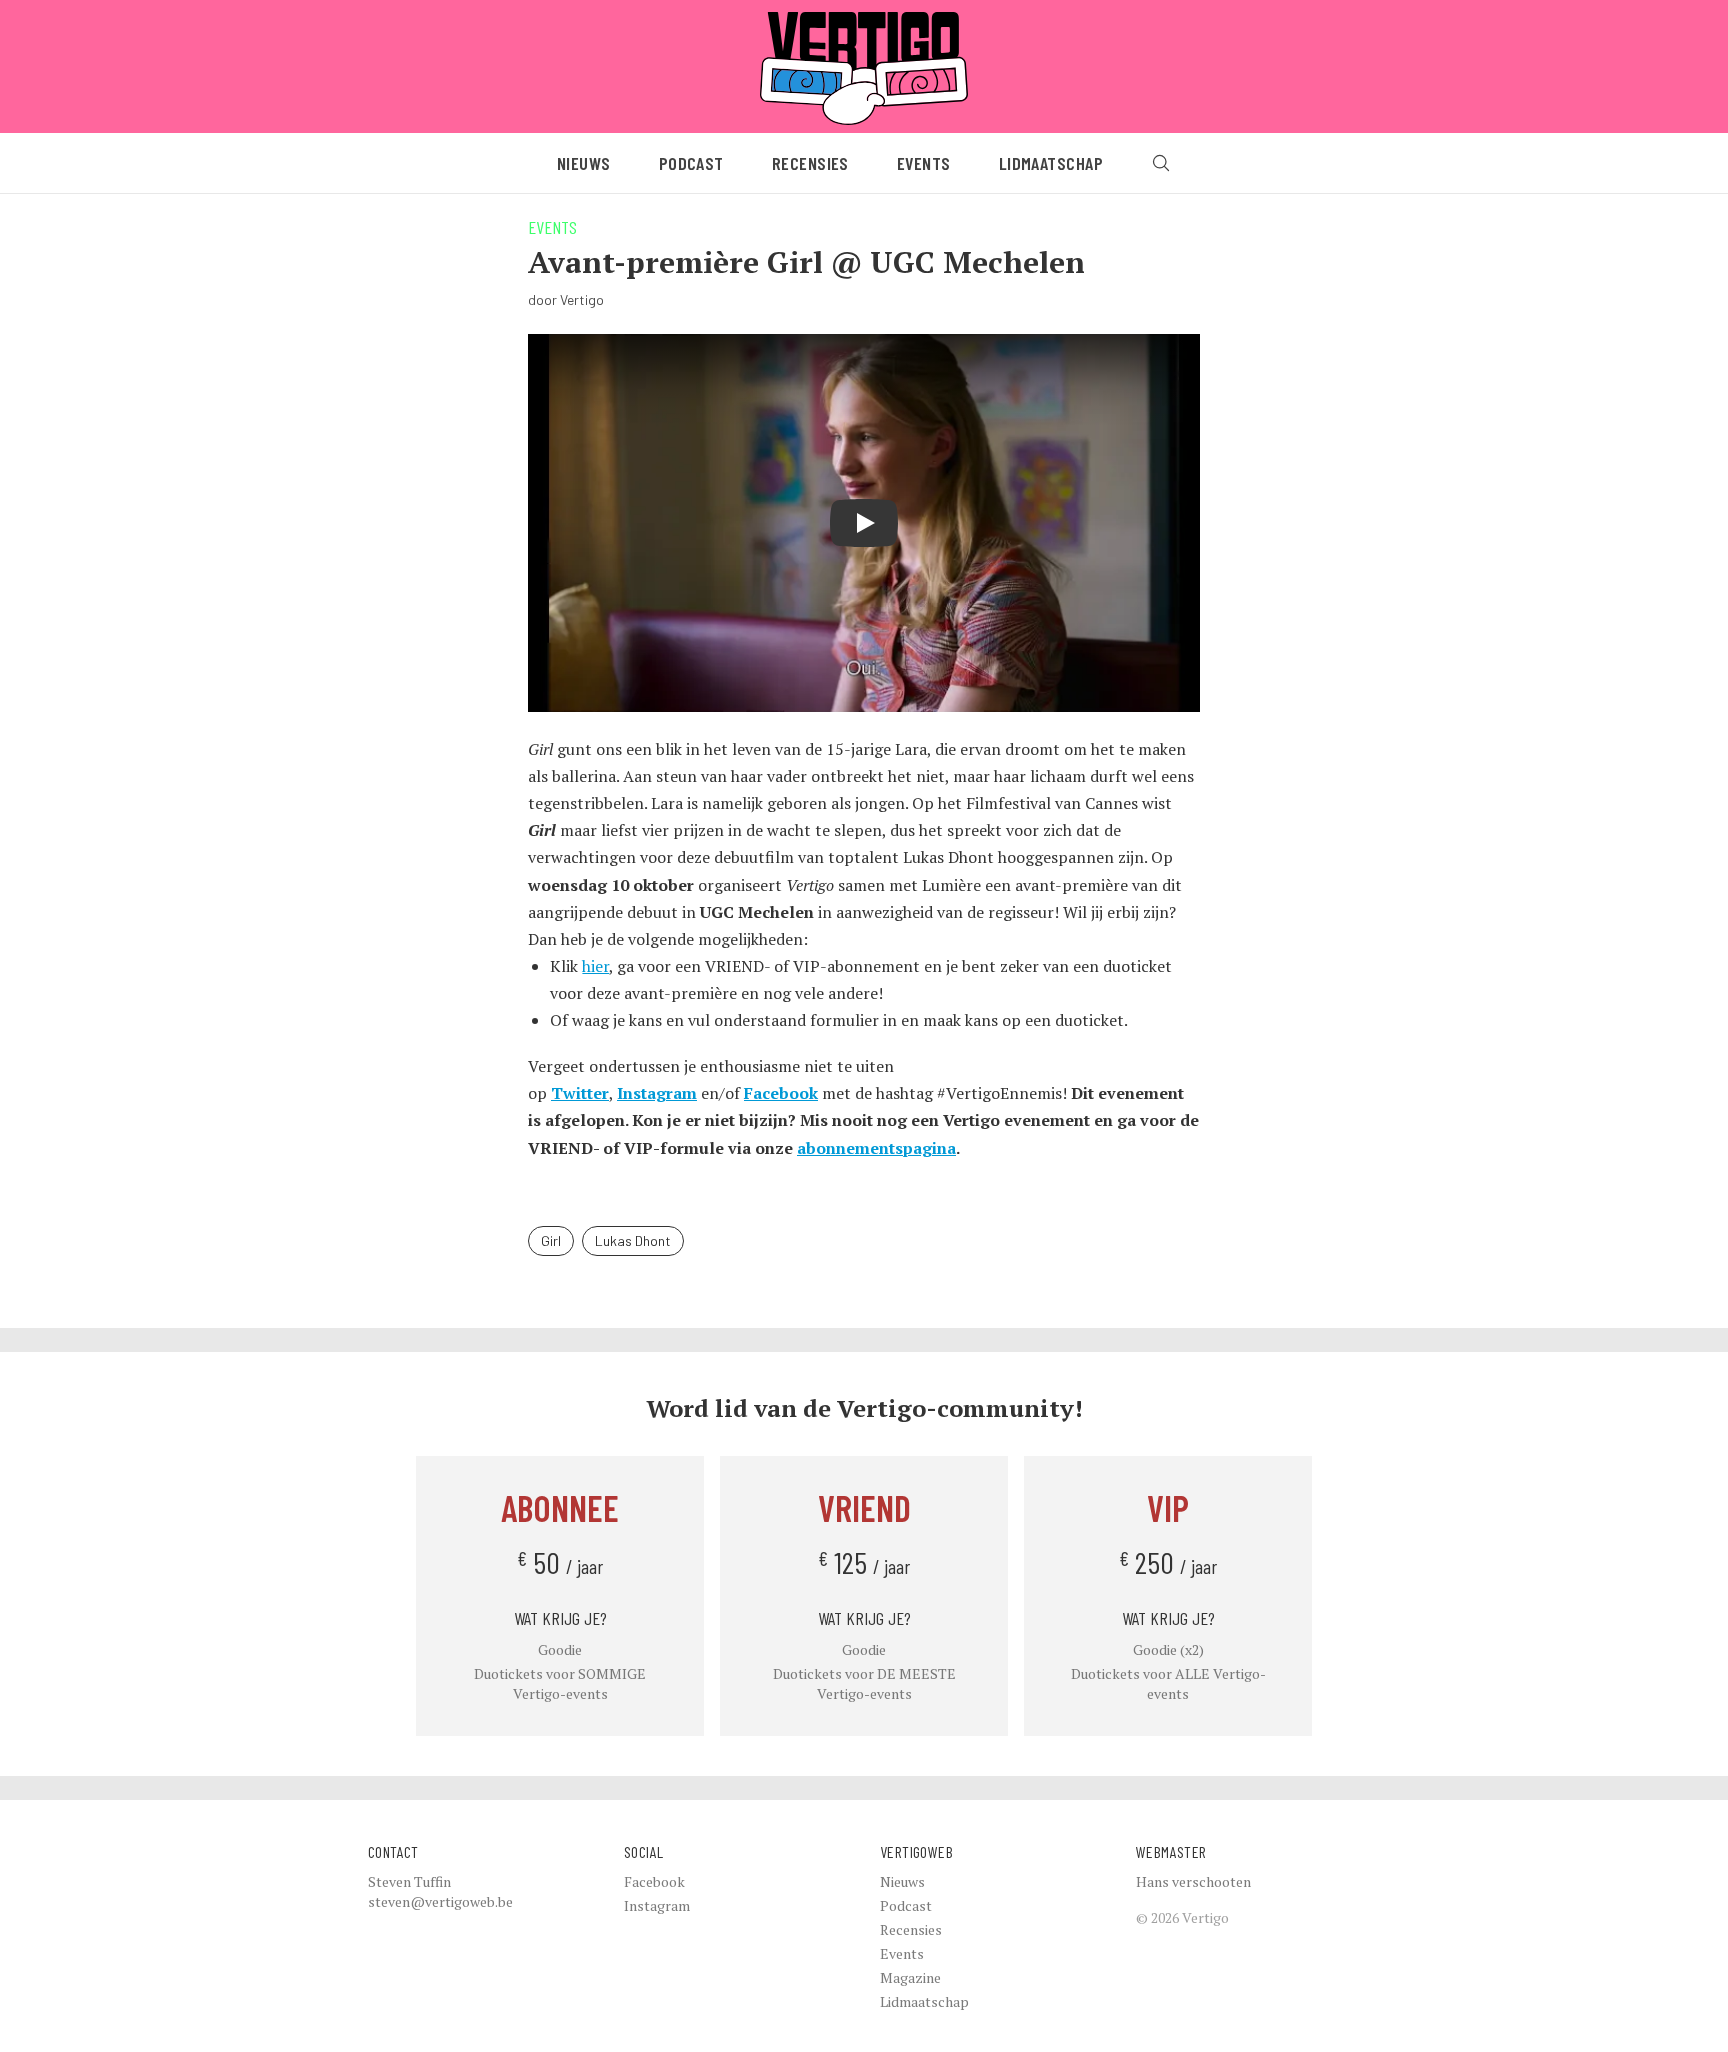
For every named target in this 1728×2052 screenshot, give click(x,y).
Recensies (810, 163)
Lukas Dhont (633, 1240)
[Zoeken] (1161, 163)
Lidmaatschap (1051, 163)
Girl (551, 1240)
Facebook (781, 1093)
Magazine (910, 1977)
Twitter (580, 1093)
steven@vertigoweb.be (440, 1901)
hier (595, 966)
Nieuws (584, 163)
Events (924, 163)
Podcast (691, 163)
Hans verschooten (1193, 1881)
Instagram (657, 1093)
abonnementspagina (876, 1148)
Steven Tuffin (409, 1881)
